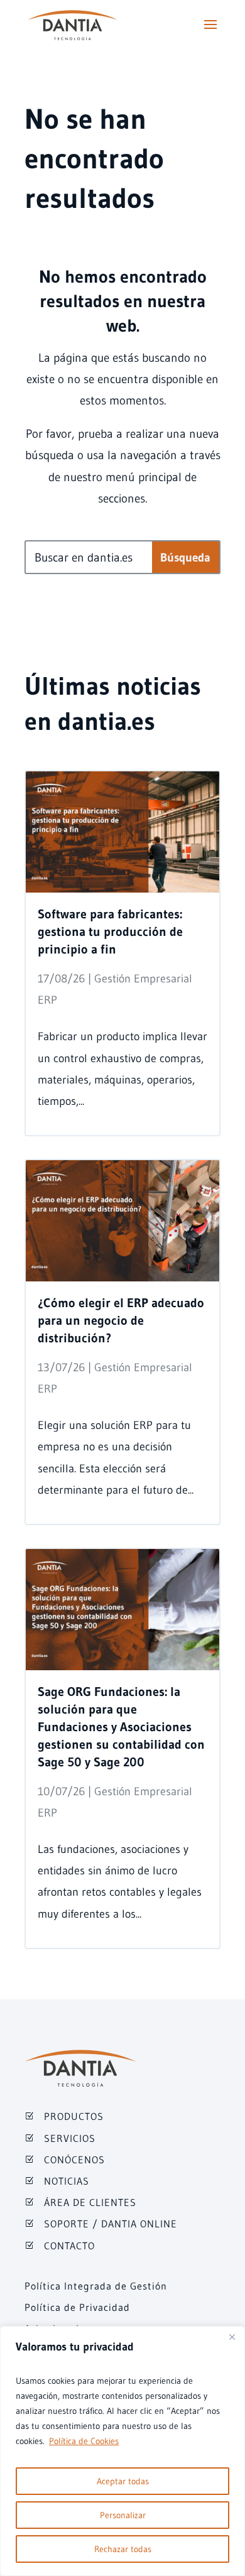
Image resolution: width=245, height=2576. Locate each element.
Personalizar (123, 2515)
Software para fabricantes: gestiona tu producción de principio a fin (110, 932)
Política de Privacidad (77, 2307)
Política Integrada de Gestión (96, 2286)
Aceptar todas (123, 2481)
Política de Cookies (84, 2441)
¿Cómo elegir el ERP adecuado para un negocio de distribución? (121, 1320)
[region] (122, 2451)
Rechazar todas (123, 2549)
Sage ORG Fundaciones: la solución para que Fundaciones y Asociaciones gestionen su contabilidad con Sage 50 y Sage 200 (121, 1727)
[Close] (232, 2337)
